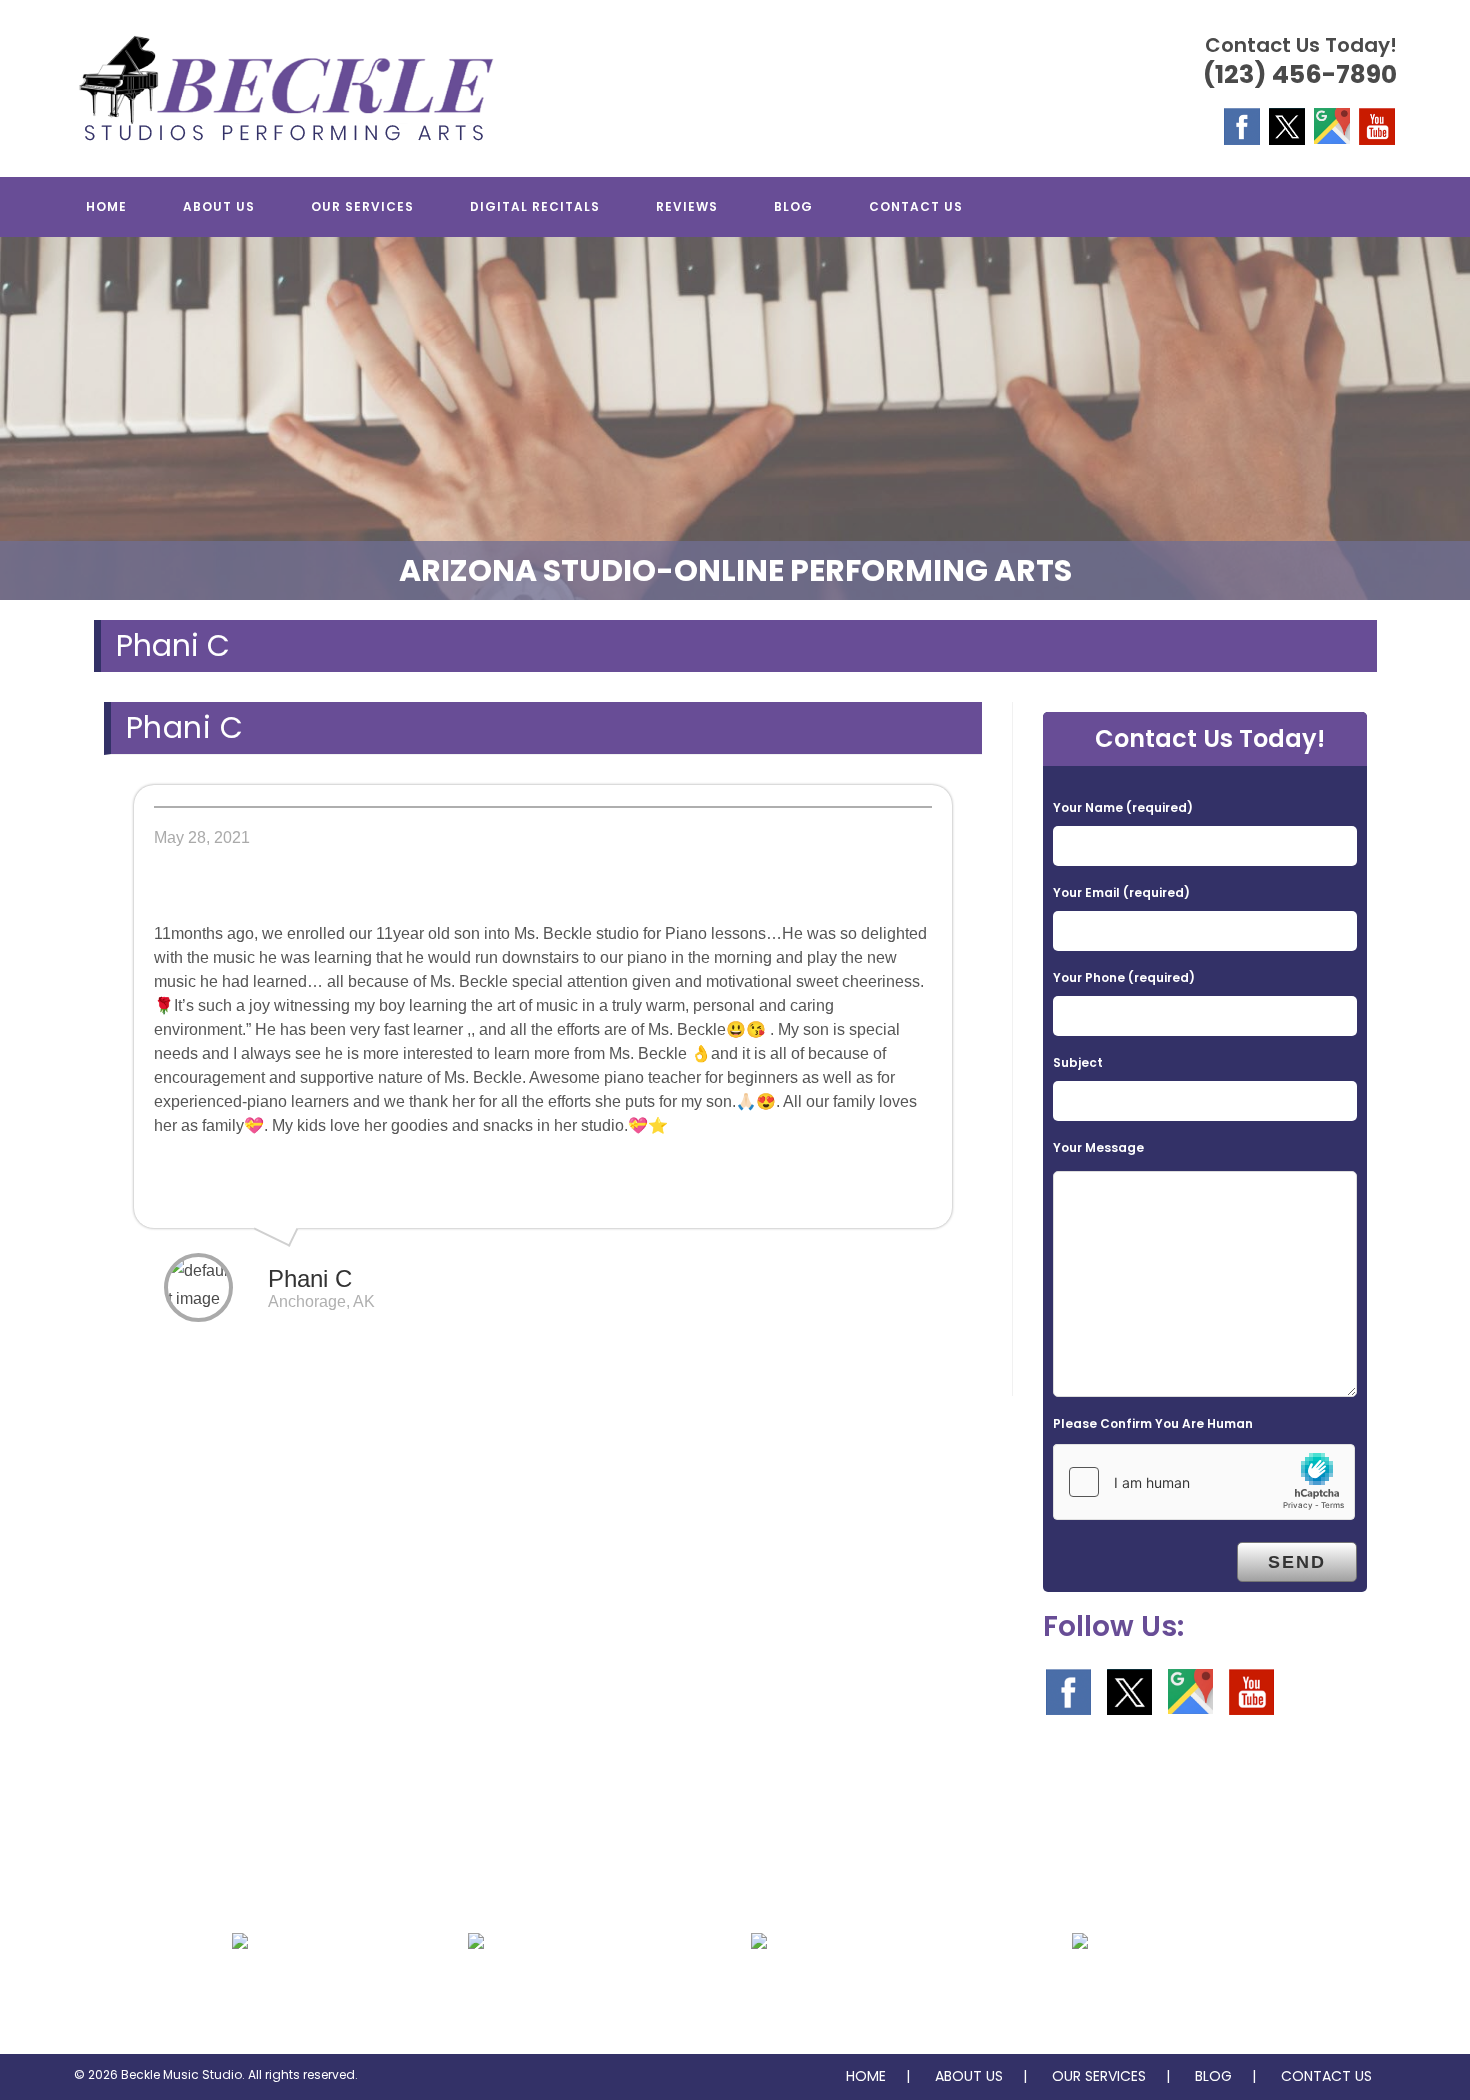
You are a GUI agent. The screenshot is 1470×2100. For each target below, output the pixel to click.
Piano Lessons (239, 1989)
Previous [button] (25, 413)
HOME (866, 2076)
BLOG (1213, 2076)
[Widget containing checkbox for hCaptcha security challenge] (1204, 1482)
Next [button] (1445, 413)
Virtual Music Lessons (1080, 1989)
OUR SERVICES (1099, 2076)
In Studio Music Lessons (759, 1989)
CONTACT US (1326, 2076)
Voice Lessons (475, 1989)
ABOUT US (969, 2076)
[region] (735, 419)
